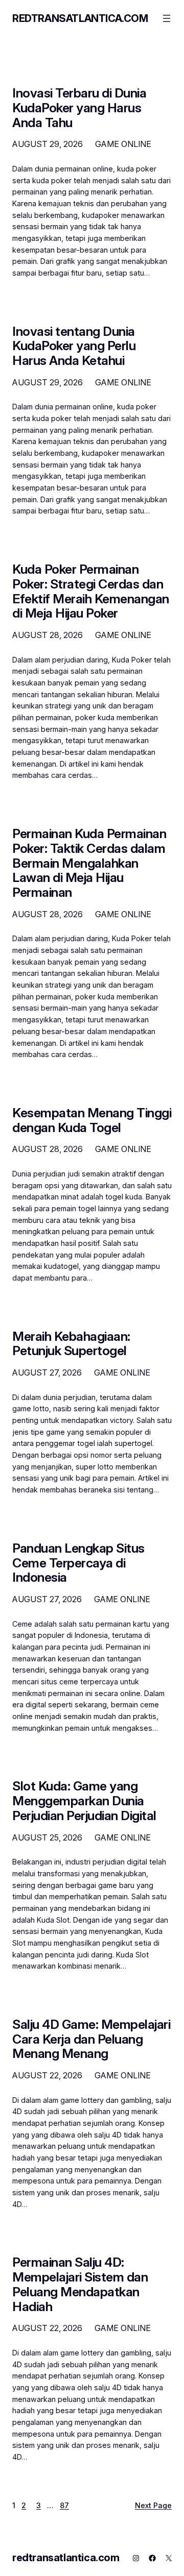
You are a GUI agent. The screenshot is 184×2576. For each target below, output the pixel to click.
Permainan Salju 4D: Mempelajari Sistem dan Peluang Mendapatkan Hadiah (80, 2284)
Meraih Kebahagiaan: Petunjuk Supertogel (71, 1344)
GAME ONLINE (123, 144)
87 (64, 2505)
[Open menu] (167, 18)
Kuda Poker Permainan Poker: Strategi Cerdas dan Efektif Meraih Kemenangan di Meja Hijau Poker (91, 591)
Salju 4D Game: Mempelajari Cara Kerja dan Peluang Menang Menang (91, 2039)
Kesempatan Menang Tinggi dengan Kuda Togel (92, 1120)
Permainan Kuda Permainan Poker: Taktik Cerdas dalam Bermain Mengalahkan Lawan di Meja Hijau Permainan (89, 863)
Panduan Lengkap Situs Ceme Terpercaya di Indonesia (78, 1563)
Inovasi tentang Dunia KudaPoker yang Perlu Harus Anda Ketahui (74, 346)
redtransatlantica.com (80, 18)
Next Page (153, 2505)
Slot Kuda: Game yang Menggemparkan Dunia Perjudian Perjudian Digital (84, 1801)
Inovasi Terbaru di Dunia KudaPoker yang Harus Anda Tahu (79, 108)
